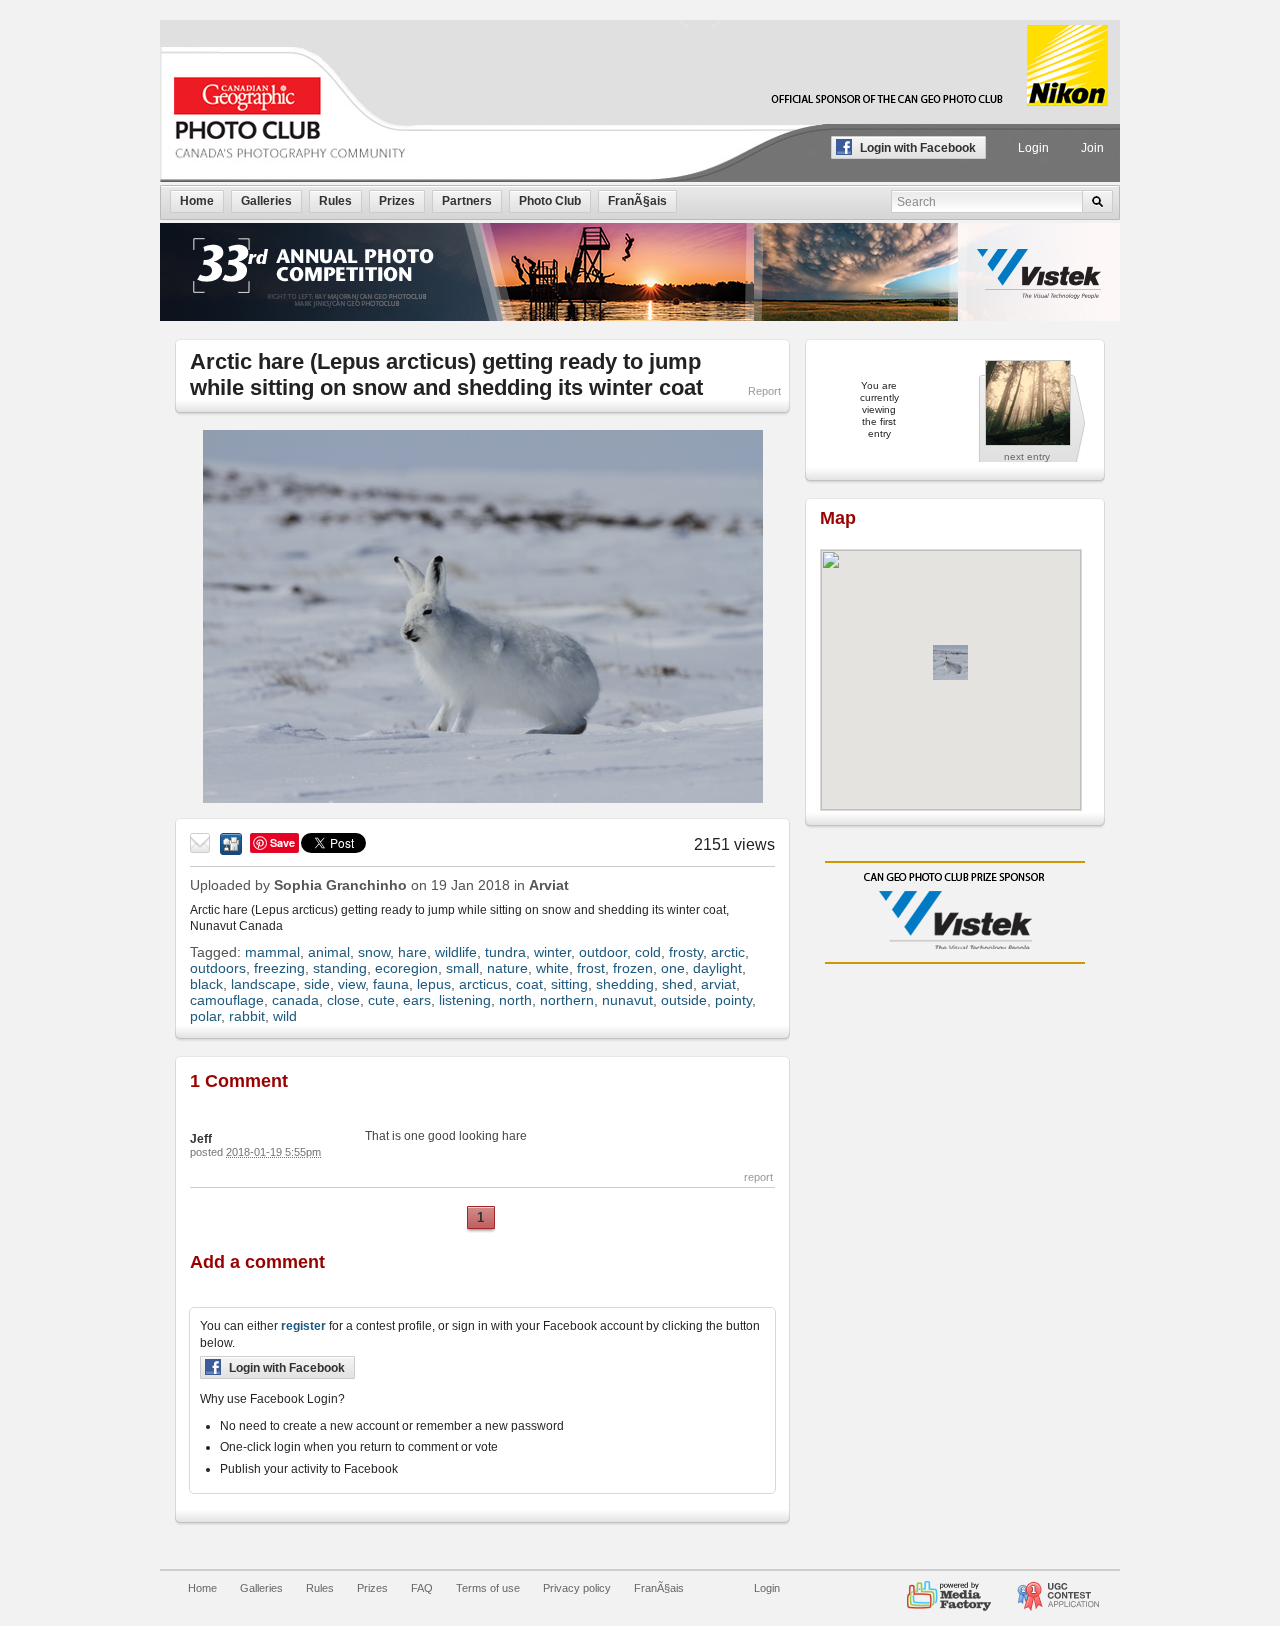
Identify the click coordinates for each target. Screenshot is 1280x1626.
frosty (686, 952)
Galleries (261, 1588)
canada (295, 1000)
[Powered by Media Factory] (949, 1588)
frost (591, 968)
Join (1092, 148)
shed (677, 984)
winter (552, 952)
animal (329, 952)
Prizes (372, 1588)
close (343, 1000)
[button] (950, 662)
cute (381, 1000)
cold (648, 952)
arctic (728, 952)
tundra (505, 952)
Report (764, 391)
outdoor (603, 952)
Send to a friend (201, 844)
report (758, 1177)
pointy (733, 1000)
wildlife (456, 952)
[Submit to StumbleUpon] (231, 844)
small (462, 968)
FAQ (422, 1588)
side (317, 984)
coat (529, 984)
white (552, 968)
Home (202, 1588)
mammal (272, 952)
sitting (569, 984)
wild (285, 1016)
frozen (633, 968)
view (351, 984)
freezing (279, 968)
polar (205, 1016)
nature (507, 968)
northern (567, 1000)
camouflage (227, 1000)
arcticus (483, 984)
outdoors (218, 968)
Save (282, 842)
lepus (434, 984)
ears (417, 1000)
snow (374, 952)
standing (340, 968)
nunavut (627, 1000)
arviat (718, 984)
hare (412, 952)
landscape (263, 984)
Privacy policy (577, 1588)
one (673, 968)
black (206, 984)
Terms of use (488, 1588)
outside (684, 1000)
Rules (320, 1588)
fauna (391, 984)
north (515, 1000)
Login (1033, 148)
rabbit (247, 1016)
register (303, 1326)
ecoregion (406, 968)
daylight (717, 968)
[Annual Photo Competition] (1058, 1588)
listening (465, 1000)
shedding (625, 984)
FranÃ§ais (659, 1588)
